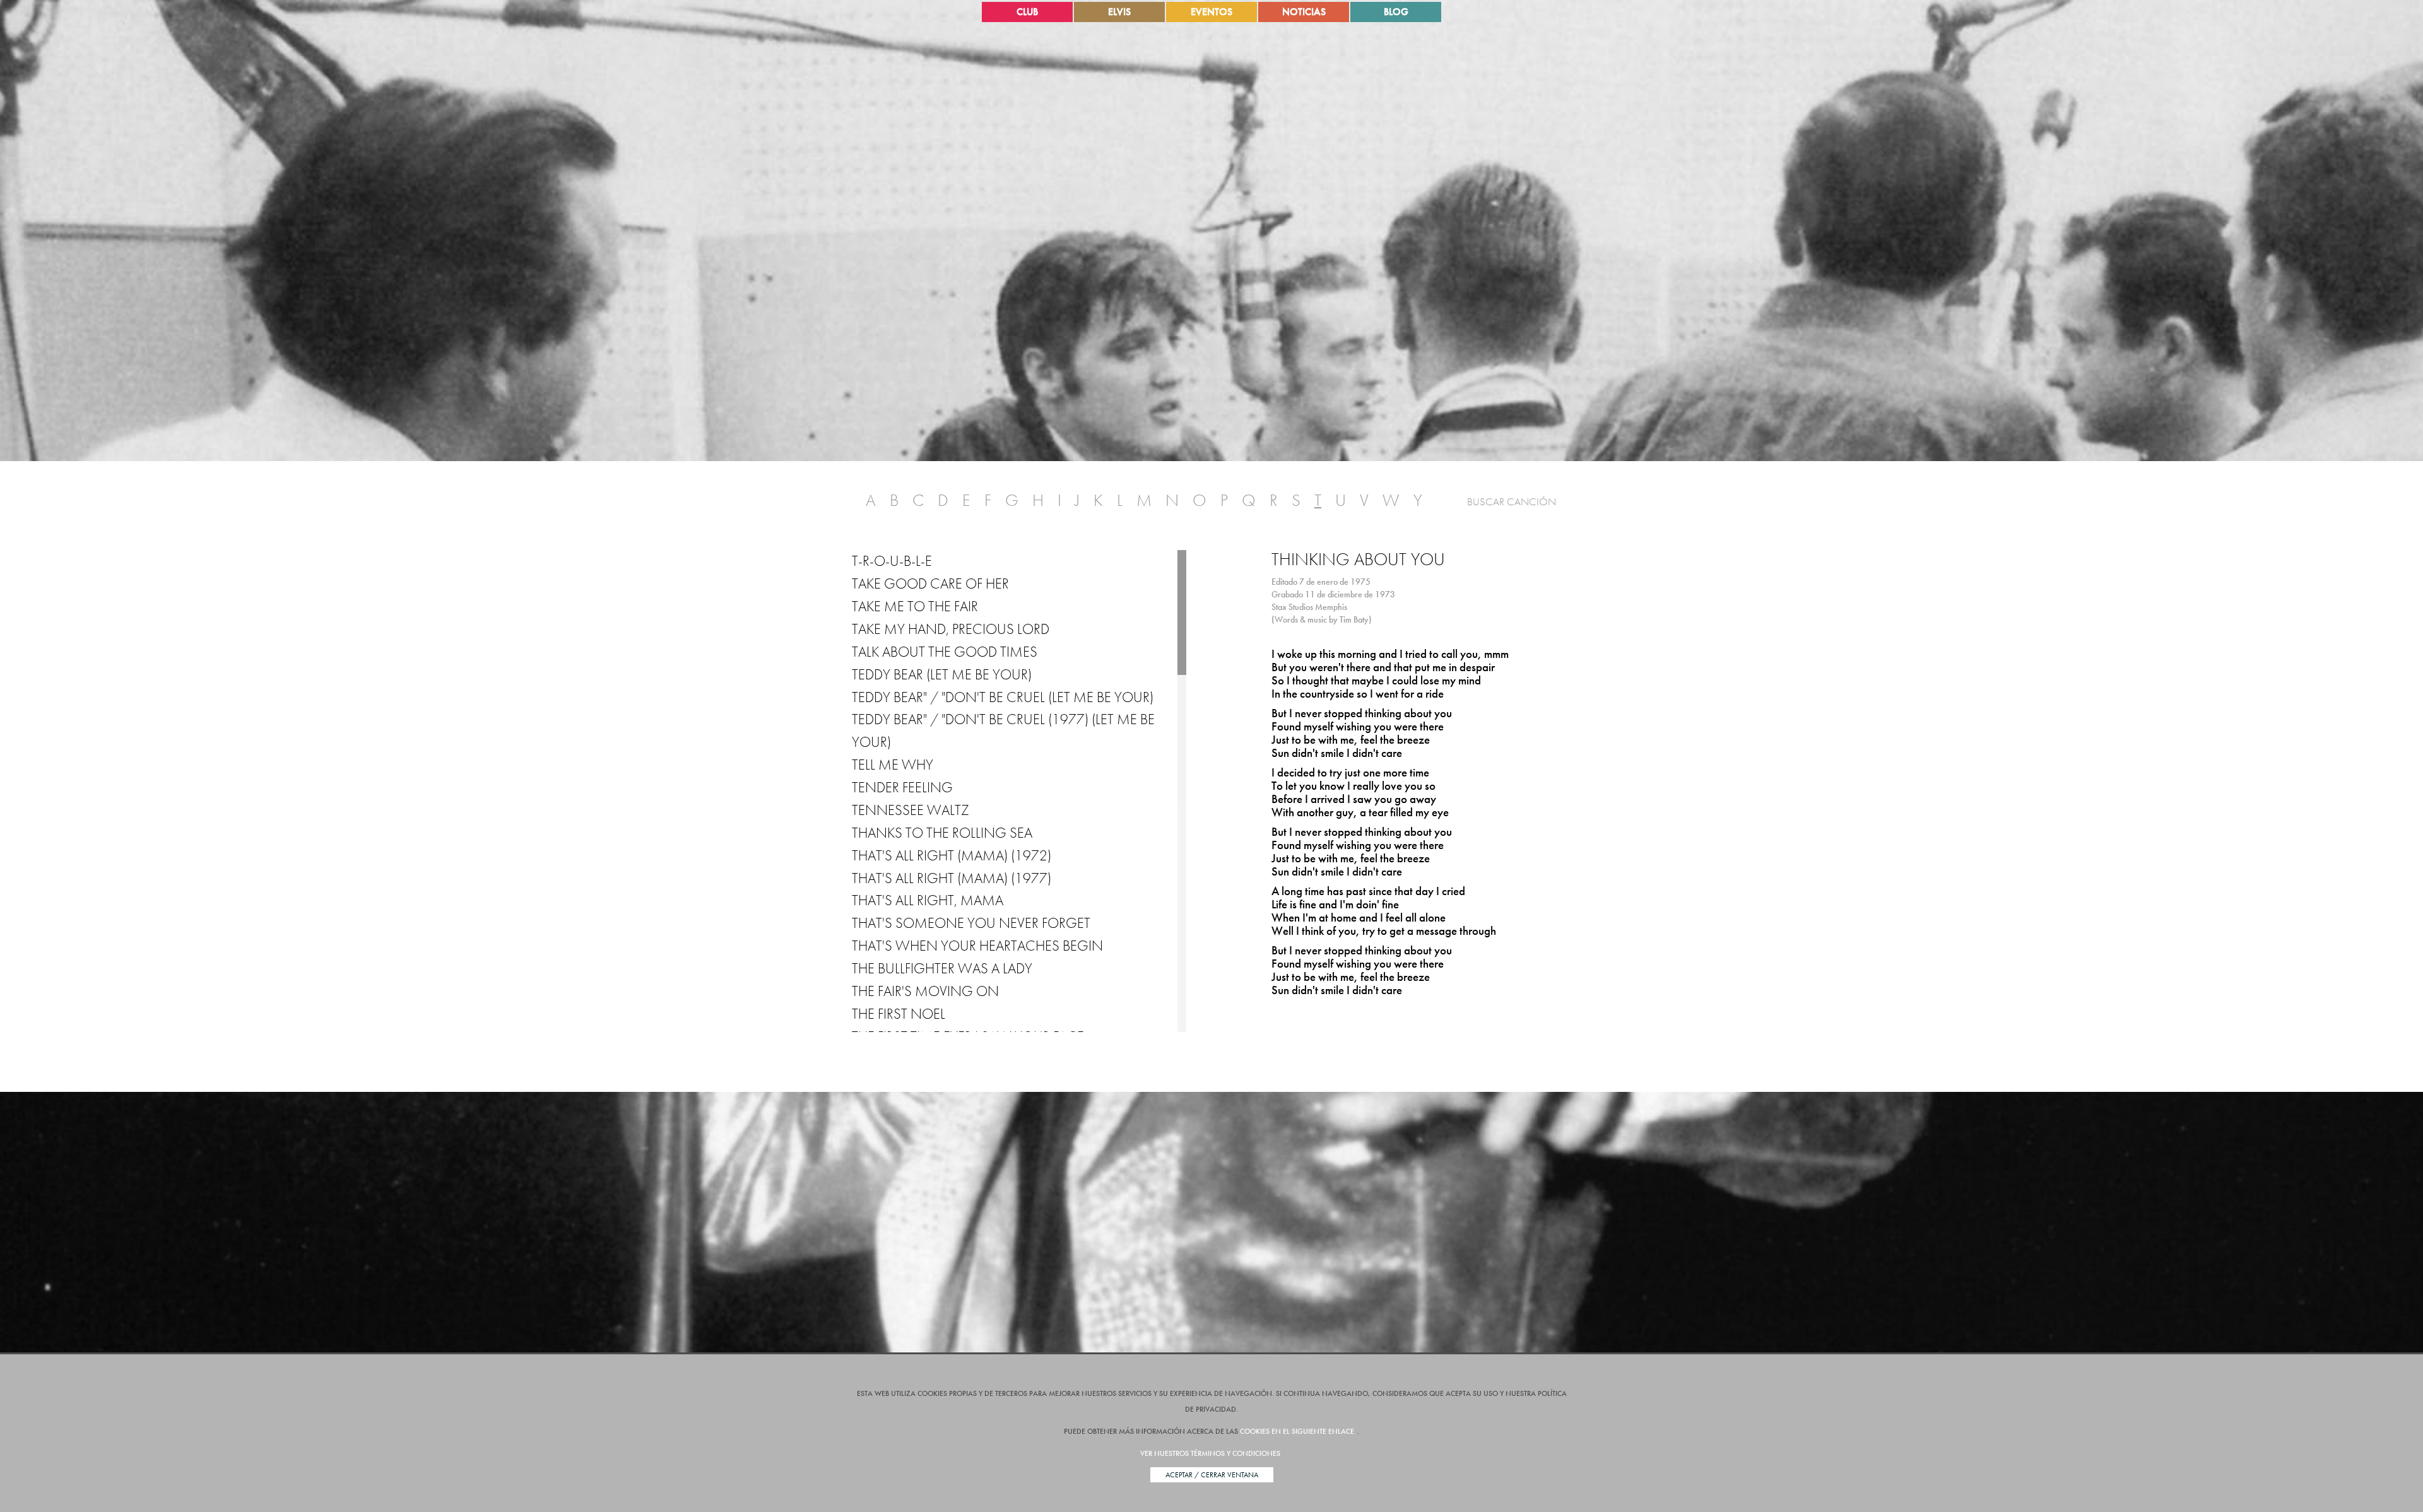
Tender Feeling (902, 787)
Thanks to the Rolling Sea (942, 833)
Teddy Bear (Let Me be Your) (942, 674)
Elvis (1119, 12)
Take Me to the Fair (915, 606)
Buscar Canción (1512, 501)
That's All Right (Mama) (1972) (952, 855)
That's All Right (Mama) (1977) (952, 878)
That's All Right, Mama (928, 900)
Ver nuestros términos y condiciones (1210, 1453)
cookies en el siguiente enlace (1297, 1431)
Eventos (1211, 12)
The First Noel (899, 1014)
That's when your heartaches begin (977, 946)
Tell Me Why (893, 765)
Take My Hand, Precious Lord (951, 629)
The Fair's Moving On (925, 991)
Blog (1396, 12)
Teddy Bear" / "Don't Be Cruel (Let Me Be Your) (1003, 697)
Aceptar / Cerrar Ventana (1212, 1475)
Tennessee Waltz (911, 810)
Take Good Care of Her (930, 583)
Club (1027, 12)
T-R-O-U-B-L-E (892, 561)
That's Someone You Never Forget (971, 923)
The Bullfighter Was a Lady (942, 968)
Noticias (1304, 12)
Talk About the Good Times (945, 652)
